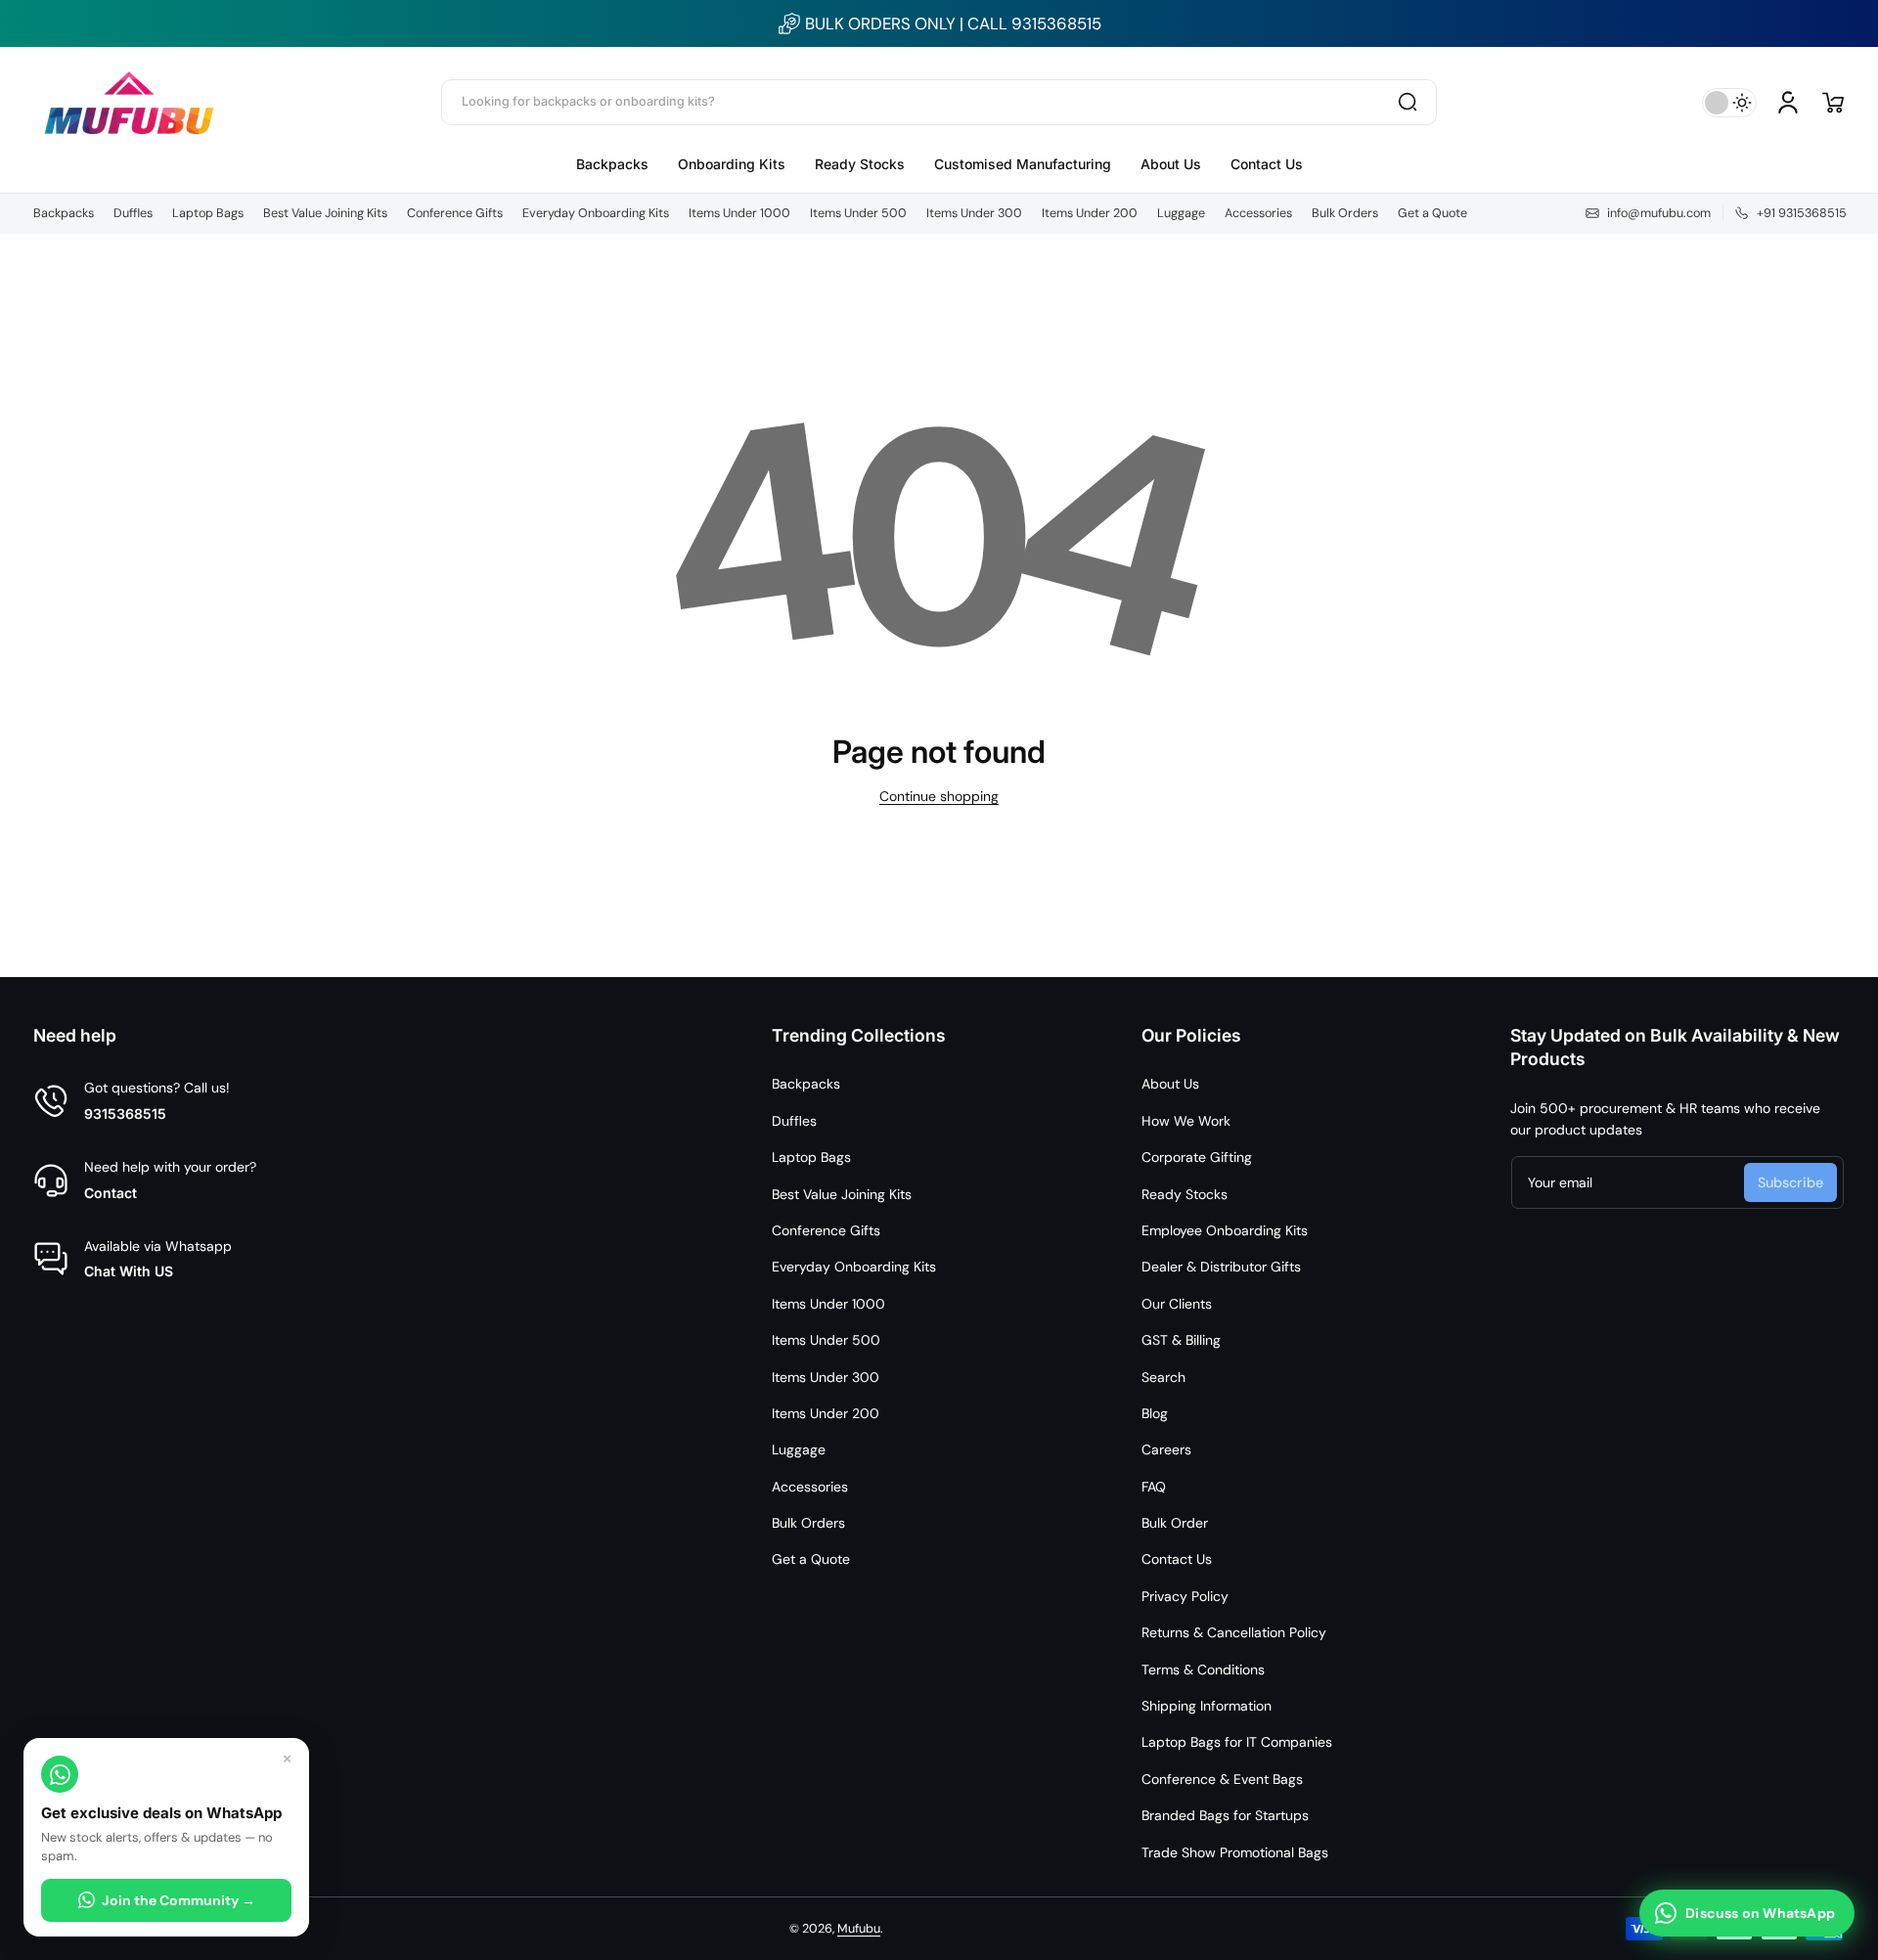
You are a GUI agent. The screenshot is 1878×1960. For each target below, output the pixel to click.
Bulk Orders (1345, 213)
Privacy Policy (1185, 1596)
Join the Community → (179, 1900)
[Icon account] (1788, 103)
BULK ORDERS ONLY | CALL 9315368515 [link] (953, 23)
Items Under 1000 (739, 213)
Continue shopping (939, 796)
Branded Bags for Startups (1225, 1815)
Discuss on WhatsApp (1760, 1913)
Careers (1166, 1449)
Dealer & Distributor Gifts (1221, 1267)
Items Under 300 (974, 213)
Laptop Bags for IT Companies (1237, 1742)
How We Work (1186, 1121)
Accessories (1258, 213)
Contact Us (1177, 1559)
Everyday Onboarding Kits (596, 213)
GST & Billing (1181, 1340)
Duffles (133, 213)
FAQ (1154, 1487)
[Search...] (1408, 102)
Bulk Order (1175, 1523)
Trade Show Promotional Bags (1235, 1852)
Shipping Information (1207, 1706)
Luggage (1181, 213)
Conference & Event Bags (1222, 1779)
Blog (1155, 1413)
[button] (1833, 103)
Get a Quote (1432, 213)
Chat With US (129, 1271)
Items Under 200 (1090, 213)
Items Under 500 (858, 213)
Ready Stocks (1185, 1194)
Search (1163, 1377)
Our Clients (1177, 1304)
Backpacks (64, 213)
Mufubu (859, 1929)
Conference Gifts (455, 213)
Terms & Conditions (1203, 1670)
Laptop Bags (208, 213)
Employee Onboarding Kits (1225, 1230)
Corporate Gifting (1197, 1157)
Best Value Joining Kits (325, 213)
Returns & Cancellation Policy (1234, 1632)
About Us (1170, 1084)
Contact (111, 1193)
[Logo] (129, 102)
